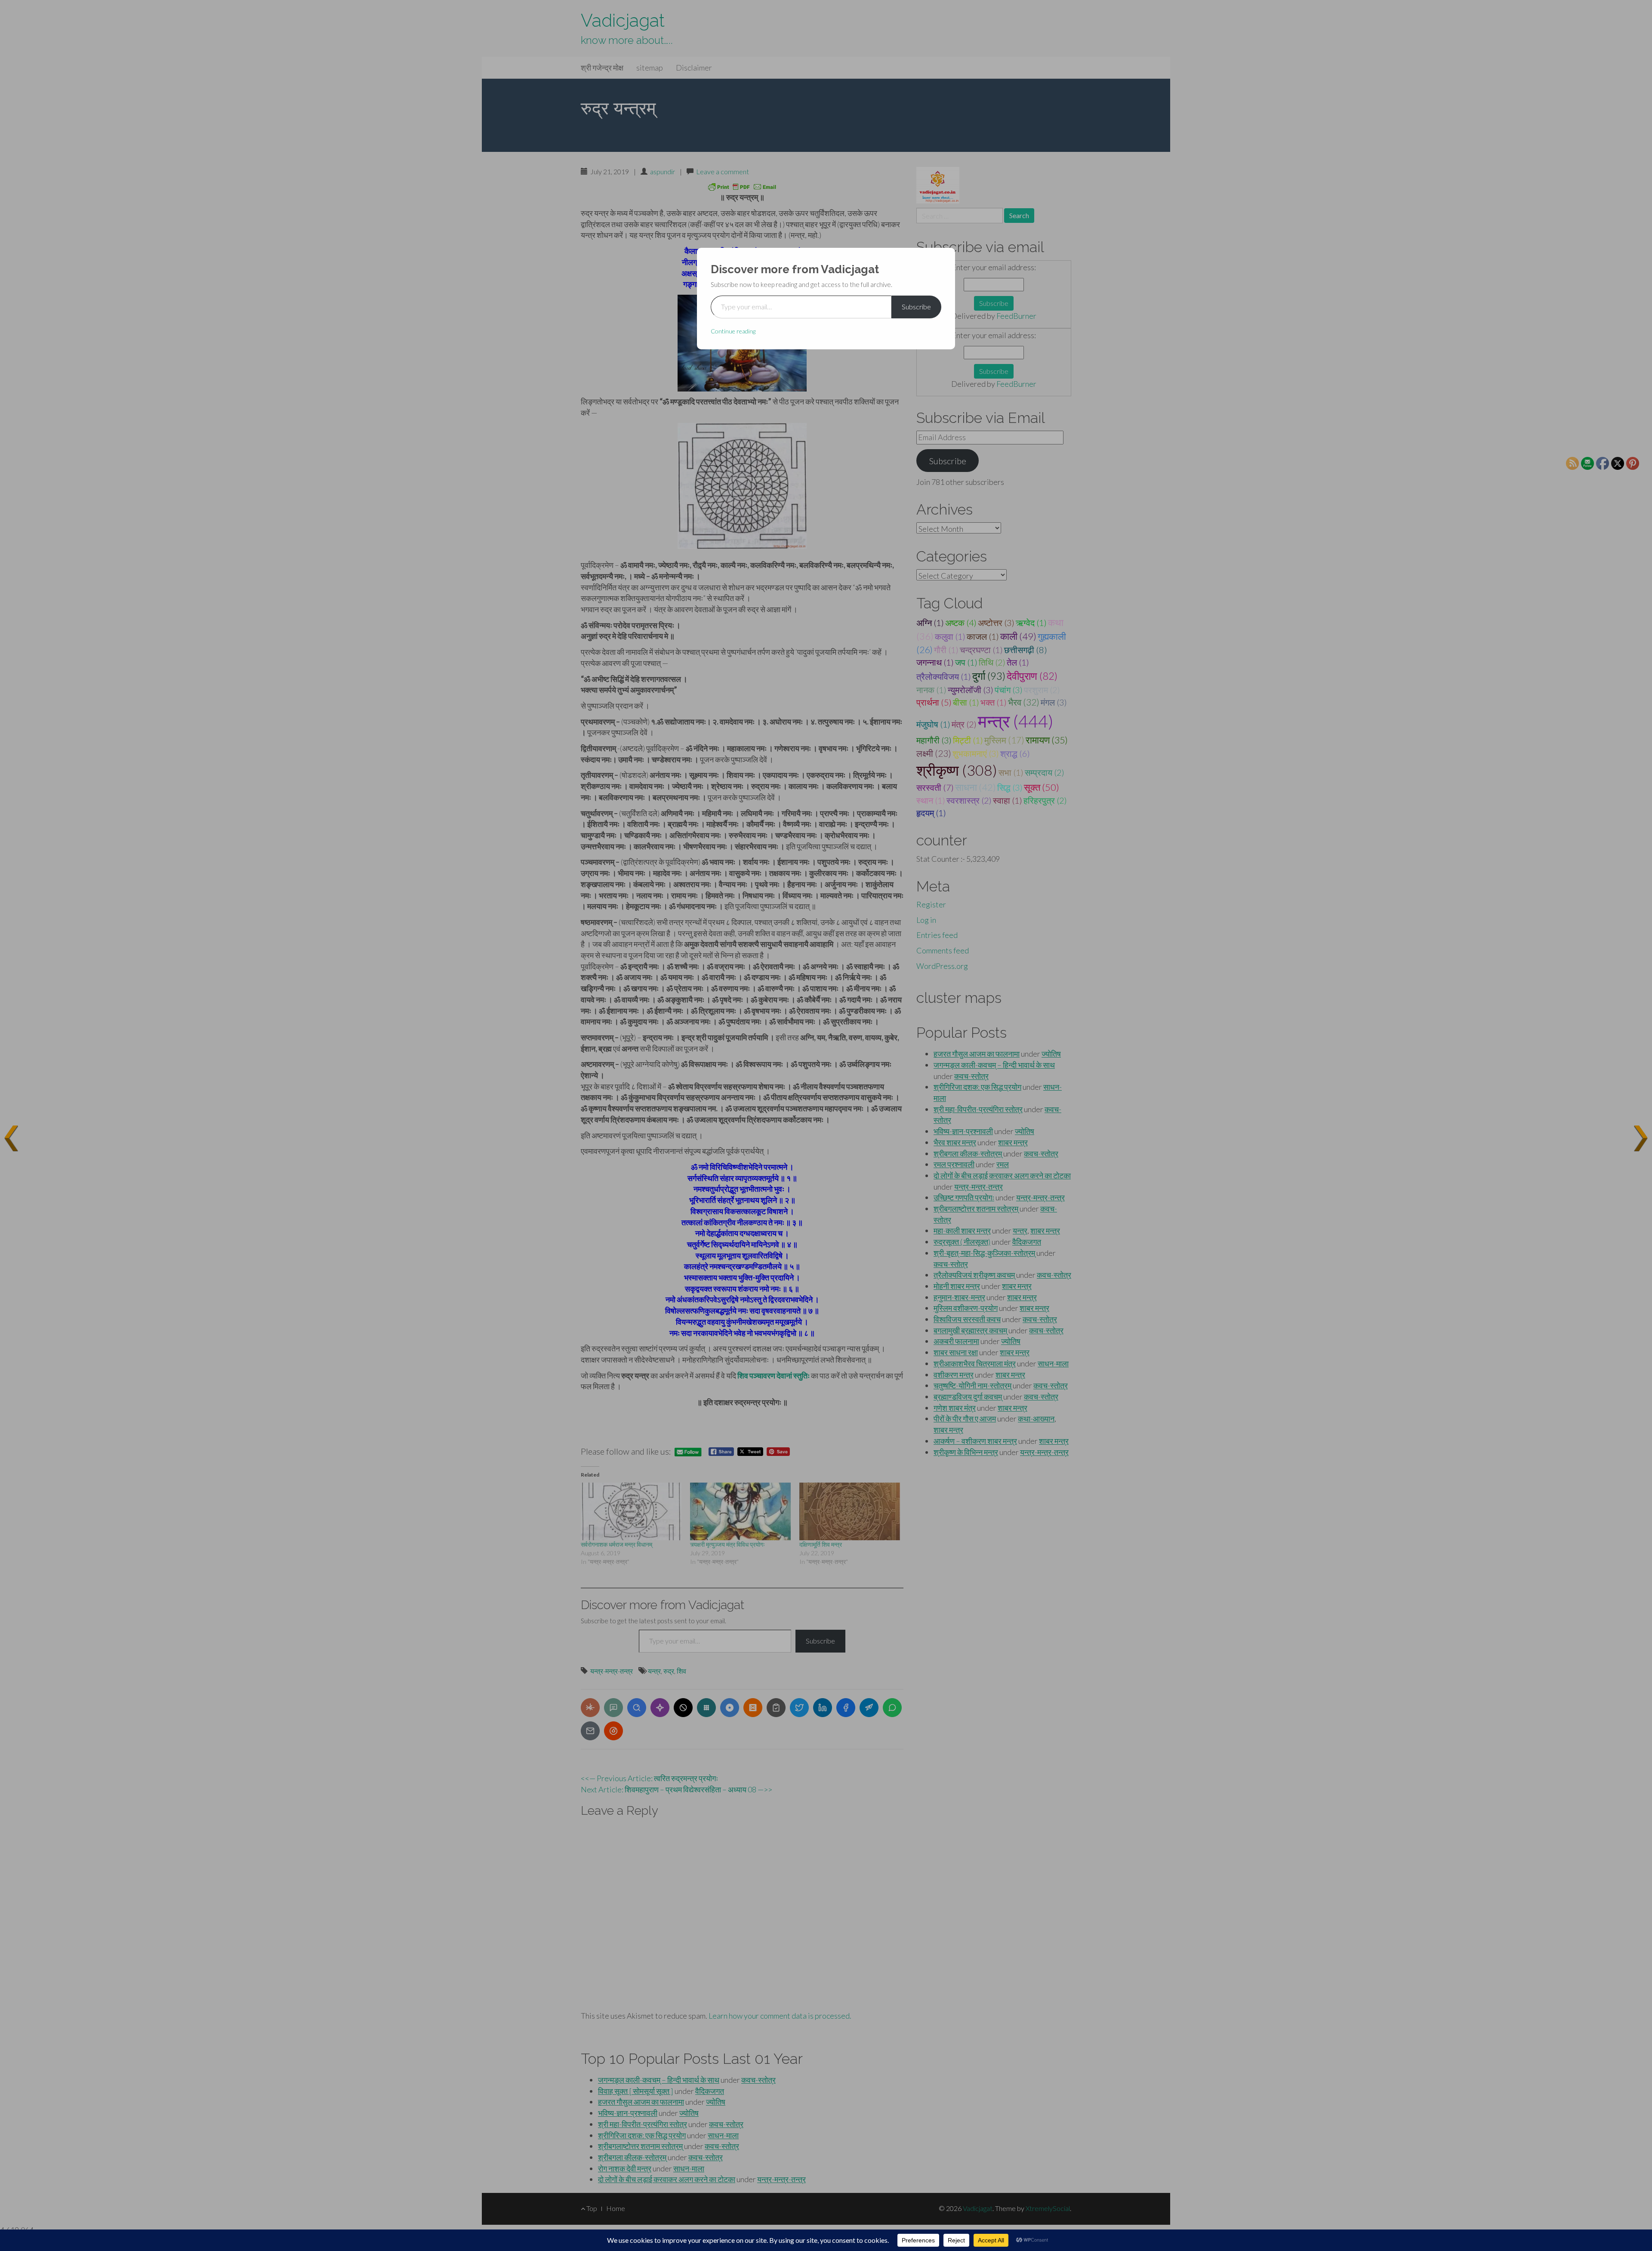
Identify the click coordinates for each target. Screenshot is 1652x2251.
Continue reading (733, 331)
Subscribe (916, 307)
